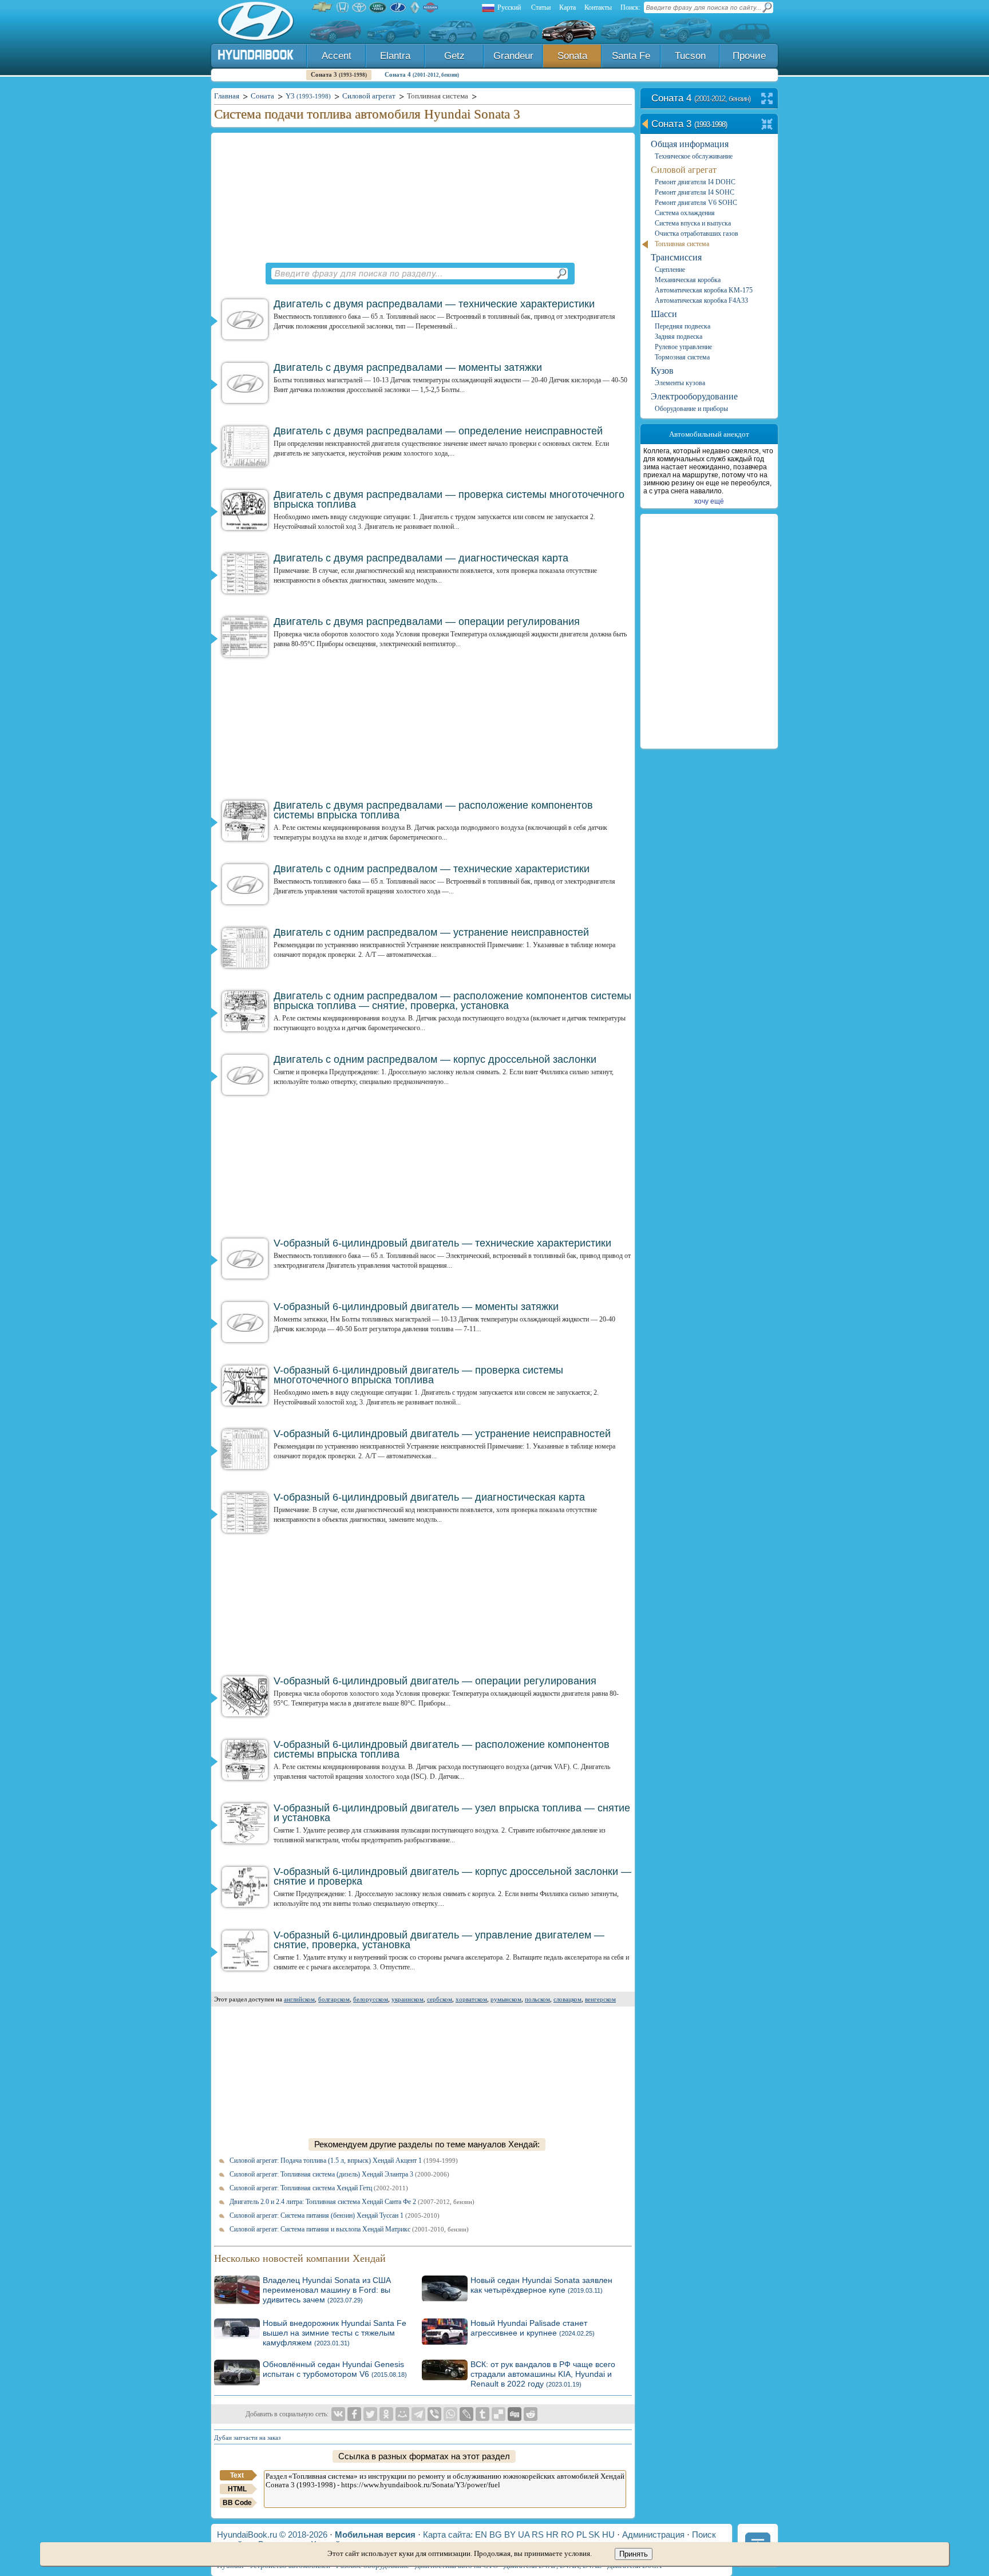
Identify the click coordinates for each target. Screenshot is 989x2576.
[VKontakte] (338, 2414)
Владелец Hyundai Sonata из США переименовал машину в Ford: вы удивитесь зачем (327, 2290)
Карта (567, 7)
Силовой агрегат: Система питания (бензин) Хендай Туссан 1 (335, 2215)
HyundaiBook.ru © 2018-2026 (272, 2535)
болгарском (334, 1999)
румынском (506, 1999)
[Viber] (434, 2414)
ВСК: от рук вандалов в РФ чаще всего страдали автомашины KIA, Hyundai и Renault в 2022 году (543, 2374)
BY (510, 2535)
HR (552, 2535)
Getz (454, 56)
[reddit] (531, 2414)
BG (496, 2535)
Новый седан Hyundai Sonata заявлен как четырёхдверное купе (541, 2285)
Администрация (653, 2535)
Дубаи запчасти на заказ (247, 2437)
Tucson (690, 56)
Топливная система (682, 244)
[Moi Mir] (402, 2414)
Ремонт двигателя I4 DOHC (695, 182)
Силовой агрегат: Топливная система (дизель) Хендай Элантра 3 (339, 2174)
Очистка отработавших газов (697, 234)
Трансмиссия (676, 257)
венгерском (600, 1999)
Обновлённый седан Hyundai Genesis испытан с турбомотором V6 (335, 2369)
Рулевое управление (683, 347)
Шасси (664, 314)
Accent (337, 56)
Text (237, 2475)
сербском (440, 1999)
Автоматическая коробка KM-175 (704, 290)
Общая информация (690, 144)
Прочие (749, 56)
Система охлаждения (685, 213)
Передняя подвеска (683, 326)
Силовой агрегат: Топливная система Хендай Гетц (319, 2188)
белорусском (371, 1999)
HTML (237, 2489)
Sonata (572, 56)
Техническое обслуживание (694, 156)
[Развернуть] (767, 99)
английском (299, 1999)
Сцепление (670, 270)
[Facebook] (354, 2414)
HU (608, 2535)
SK (594, 2535)
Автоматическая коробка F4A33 (701, 300)
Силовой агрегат (684, 170)
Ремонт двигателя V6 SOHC (696, 203)
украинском (408, 1999)
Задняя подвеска (679, 337)
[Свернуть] (767, 125)
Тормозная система (682, 357)
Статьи (541, 7)
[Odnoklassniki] (386, 2414)
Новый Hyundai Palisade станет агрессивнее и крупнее (533, 2328)
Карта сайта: (448, 2535)
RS (538, 2535)
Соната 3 (339, 74)
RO (567, 2535)
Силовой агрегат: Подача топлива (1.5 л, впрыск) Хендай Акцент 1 (344, 2160)
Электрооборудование (694, 396)
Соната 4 (422, 74)
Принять (634, 2554)
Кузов (662, 371)
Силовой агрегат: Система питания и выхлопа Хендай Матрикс (349, 2229)
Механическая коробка (688, 280)
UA (524, 2535)
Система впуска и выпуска (693, 223)
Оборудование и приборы (691, 409)
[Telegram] (418, 2414)
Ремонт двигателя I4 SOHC (695, 192)
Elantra (395, 56)
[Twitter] (370, 2414)
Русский (509, 7)
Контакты (598, 7)
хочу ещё (709, 501)
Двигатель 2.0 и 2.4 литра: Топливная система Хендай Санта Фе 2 (352, 2202)
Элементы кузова (680, 383)
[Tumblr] (482, 2414)
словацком (567, 1999)
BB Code (237, 2503)
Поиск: (630, 7)
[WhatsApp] (450, 2414)
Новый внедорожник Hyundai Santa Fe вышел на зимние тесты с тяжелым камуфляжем (335, 2333)
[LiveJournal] (466, 2414)
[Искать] (561, 274)
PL (581, 2535)
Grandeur (513, 56)
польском (537, 1999)
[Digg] (515, 2414)
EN (481, 2535)
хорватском (471, 1999)
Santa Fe (631, 56)
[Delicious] (499, 2414)
